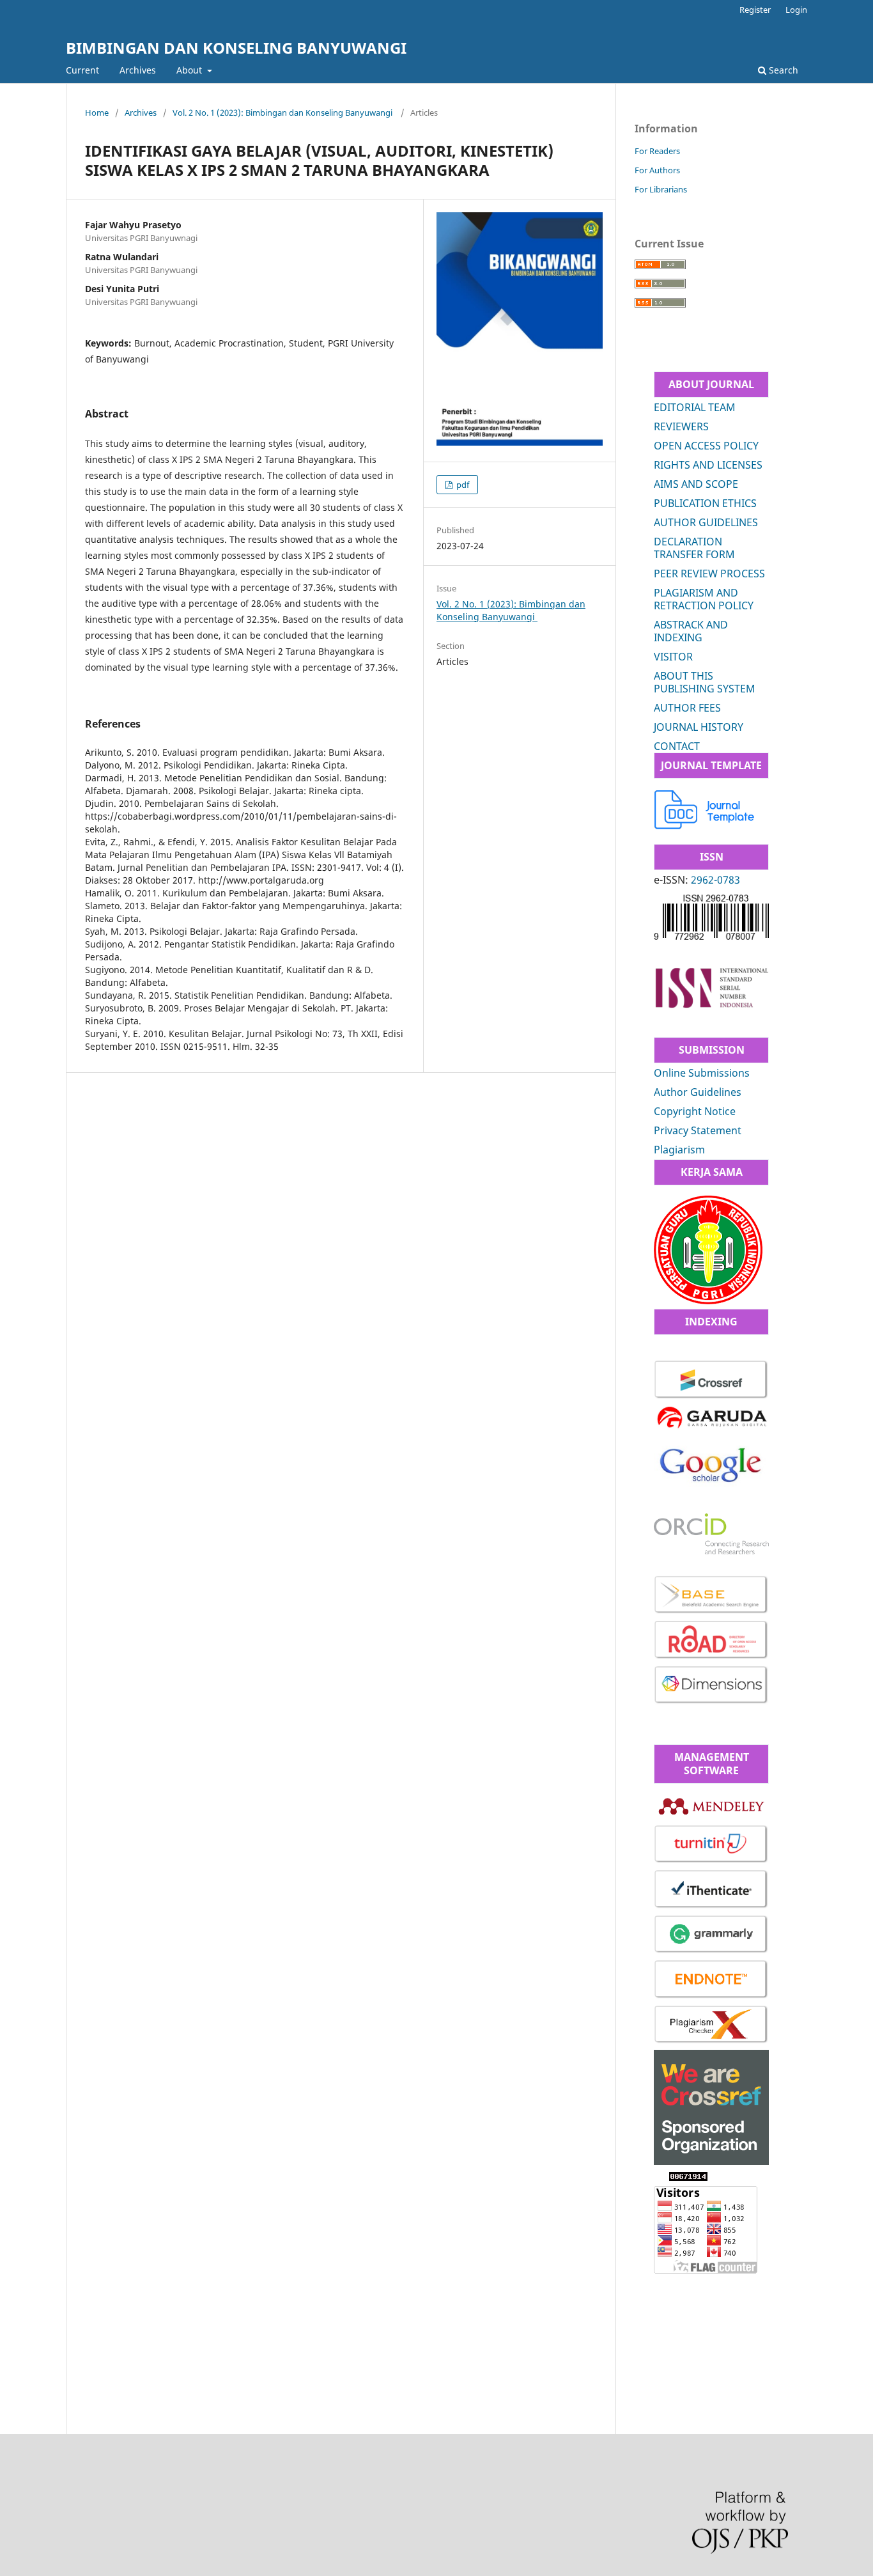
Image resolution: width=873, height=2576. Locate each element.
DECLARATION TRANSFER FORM (694, 548)
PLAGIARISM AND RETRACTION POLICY (704, 599)
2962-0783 (715, 880)
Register (755, 10)
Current (82, 70)
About (190, 70)
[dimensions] (711, 1702)
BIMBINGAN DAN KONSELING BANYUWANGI (236, 48)
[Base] (711, 1612)
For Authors (657, 170)
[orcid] (711, 1551)
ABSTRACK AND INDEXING (691, 631)
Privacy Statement (698, 1130)
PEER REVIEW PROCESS (709, 574)
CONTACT (677, 746)
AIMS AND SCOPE (696, 484)
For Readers (657, 151)
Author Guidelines (698, 1092)
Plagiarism (679, 1150)
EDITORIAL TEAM (695, 407)
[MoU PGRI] (708, 1300)
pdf (462, 485)
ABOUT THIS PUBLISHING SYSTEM (705, 682)
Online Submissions (702, 1073)
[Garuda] (711, 1429)
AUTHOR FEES (687, 708)
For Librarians (661, 189)
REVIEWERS (681, 426)
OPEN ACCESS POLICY (706, 446)
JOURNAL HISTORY (699, 727)
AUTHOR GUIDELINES (706, 522)
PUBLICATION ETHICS (705, 503)
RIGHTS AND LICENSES (708, 465)
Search (782, 70)
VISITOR (673, 657)
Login (796, 10)
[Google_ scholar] (711, 1489)
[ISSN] (711, 1024)
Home (97, 113)
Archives (138, 70)
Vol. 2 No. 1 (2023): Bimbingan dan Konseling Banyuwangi (283, 113)
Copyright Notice (695, 1111)
